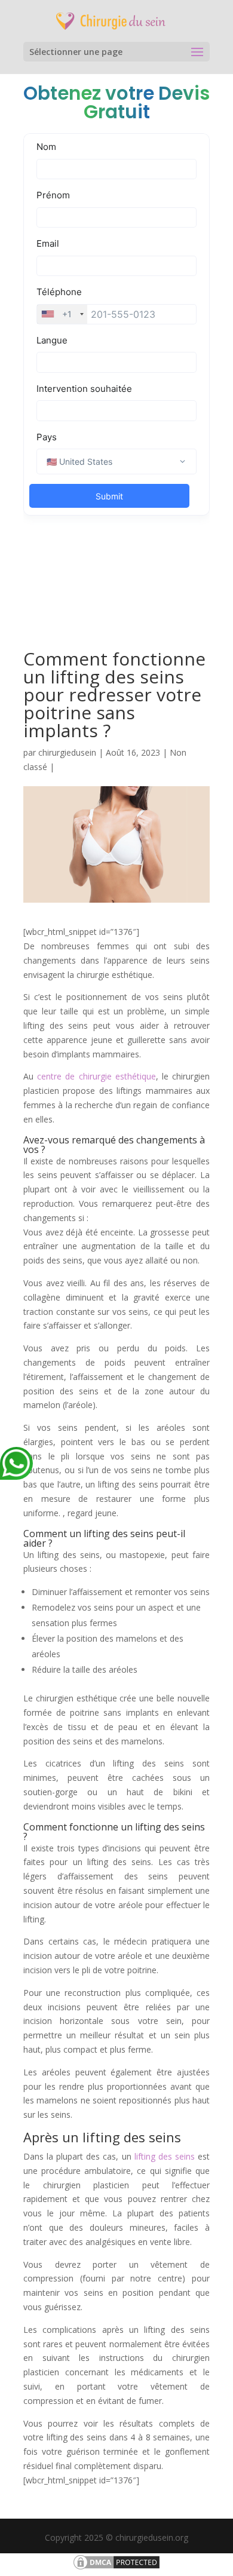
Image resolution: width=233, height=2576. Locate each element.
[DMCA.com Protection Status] (116, 2568)
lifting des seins (165, 2156)
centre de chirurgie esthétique (96, 1076)
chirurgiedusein (67, 752)
